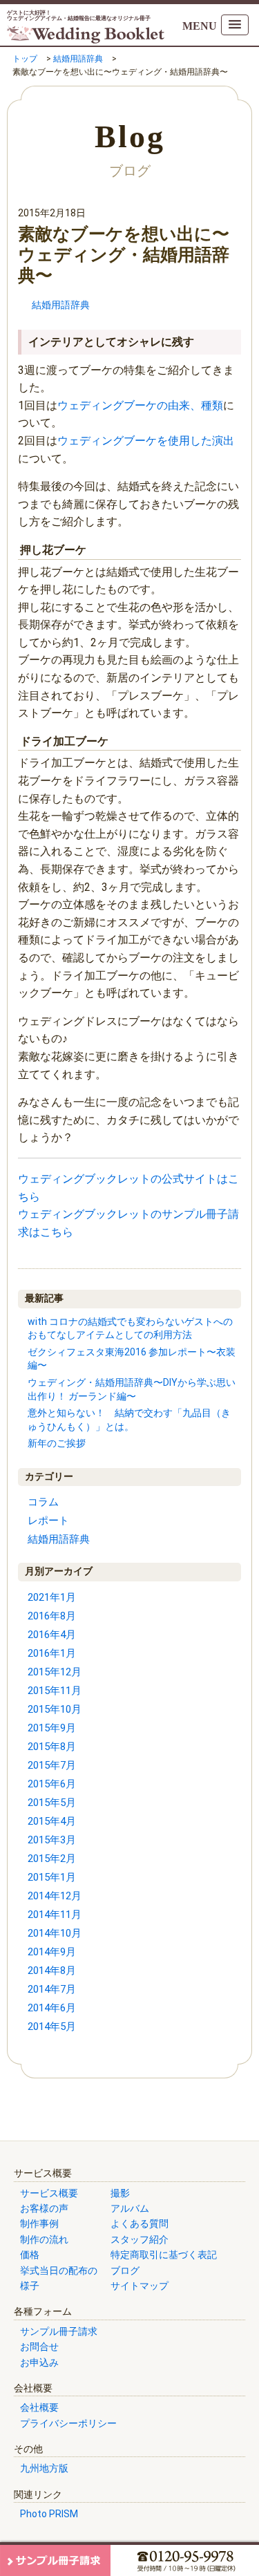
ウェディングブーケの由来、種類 (140, 405)
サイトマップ (140, 2286)
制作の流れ (44, 2239)
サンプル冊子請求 (59, 2331)
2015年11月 (55, 1691)
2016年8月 (52, 1616)
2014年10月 (55, 1933)
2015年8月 (52, 1747)
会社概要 (39, 2407)
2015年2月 (52, 1859)
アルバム (130, 2208)
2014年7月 (52, 1989)
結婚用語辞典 (61, 305)
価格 (30, 2255)
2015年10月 (55, 1709)
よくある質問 (140, 2224)
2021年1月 (52, 1597)
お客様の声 (44, 2208)
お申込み (39, 2362)
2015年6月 (52, 1784)
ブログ (125, 2271)
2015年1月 (52, 1877)
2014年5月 (52, 2027)
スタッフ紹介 (140, 2239)
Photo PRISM (49, 2514)
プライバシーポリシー (68, 2423)
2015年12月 (55, 1672)
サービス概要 (49, 2193)
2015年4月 (52, 1821)
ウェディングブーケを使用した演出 (146, 441)
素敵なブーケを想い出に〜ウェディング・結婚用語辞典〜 (124, 255)
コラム (43, 1502)
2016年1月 (52, 1653)
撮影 (120, 2193)
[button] (235, 25)
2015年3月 (52, 1840)
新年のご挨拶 (57, 1443)
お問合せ (39, 2347)
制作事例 (39, 2224)
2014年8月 (52, 1971)
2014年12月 (55, 1896)
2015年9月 (52, 1728)
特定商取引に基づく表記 (164, 2255)
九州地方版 (44, 2468)
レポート (48, 1521)
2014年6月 (52, 2008)
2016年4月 (52, 1635)
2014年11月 (55, 1915)
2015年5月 (52, 1803)
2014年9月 (52, 1952)
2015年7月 (52, 1765)
